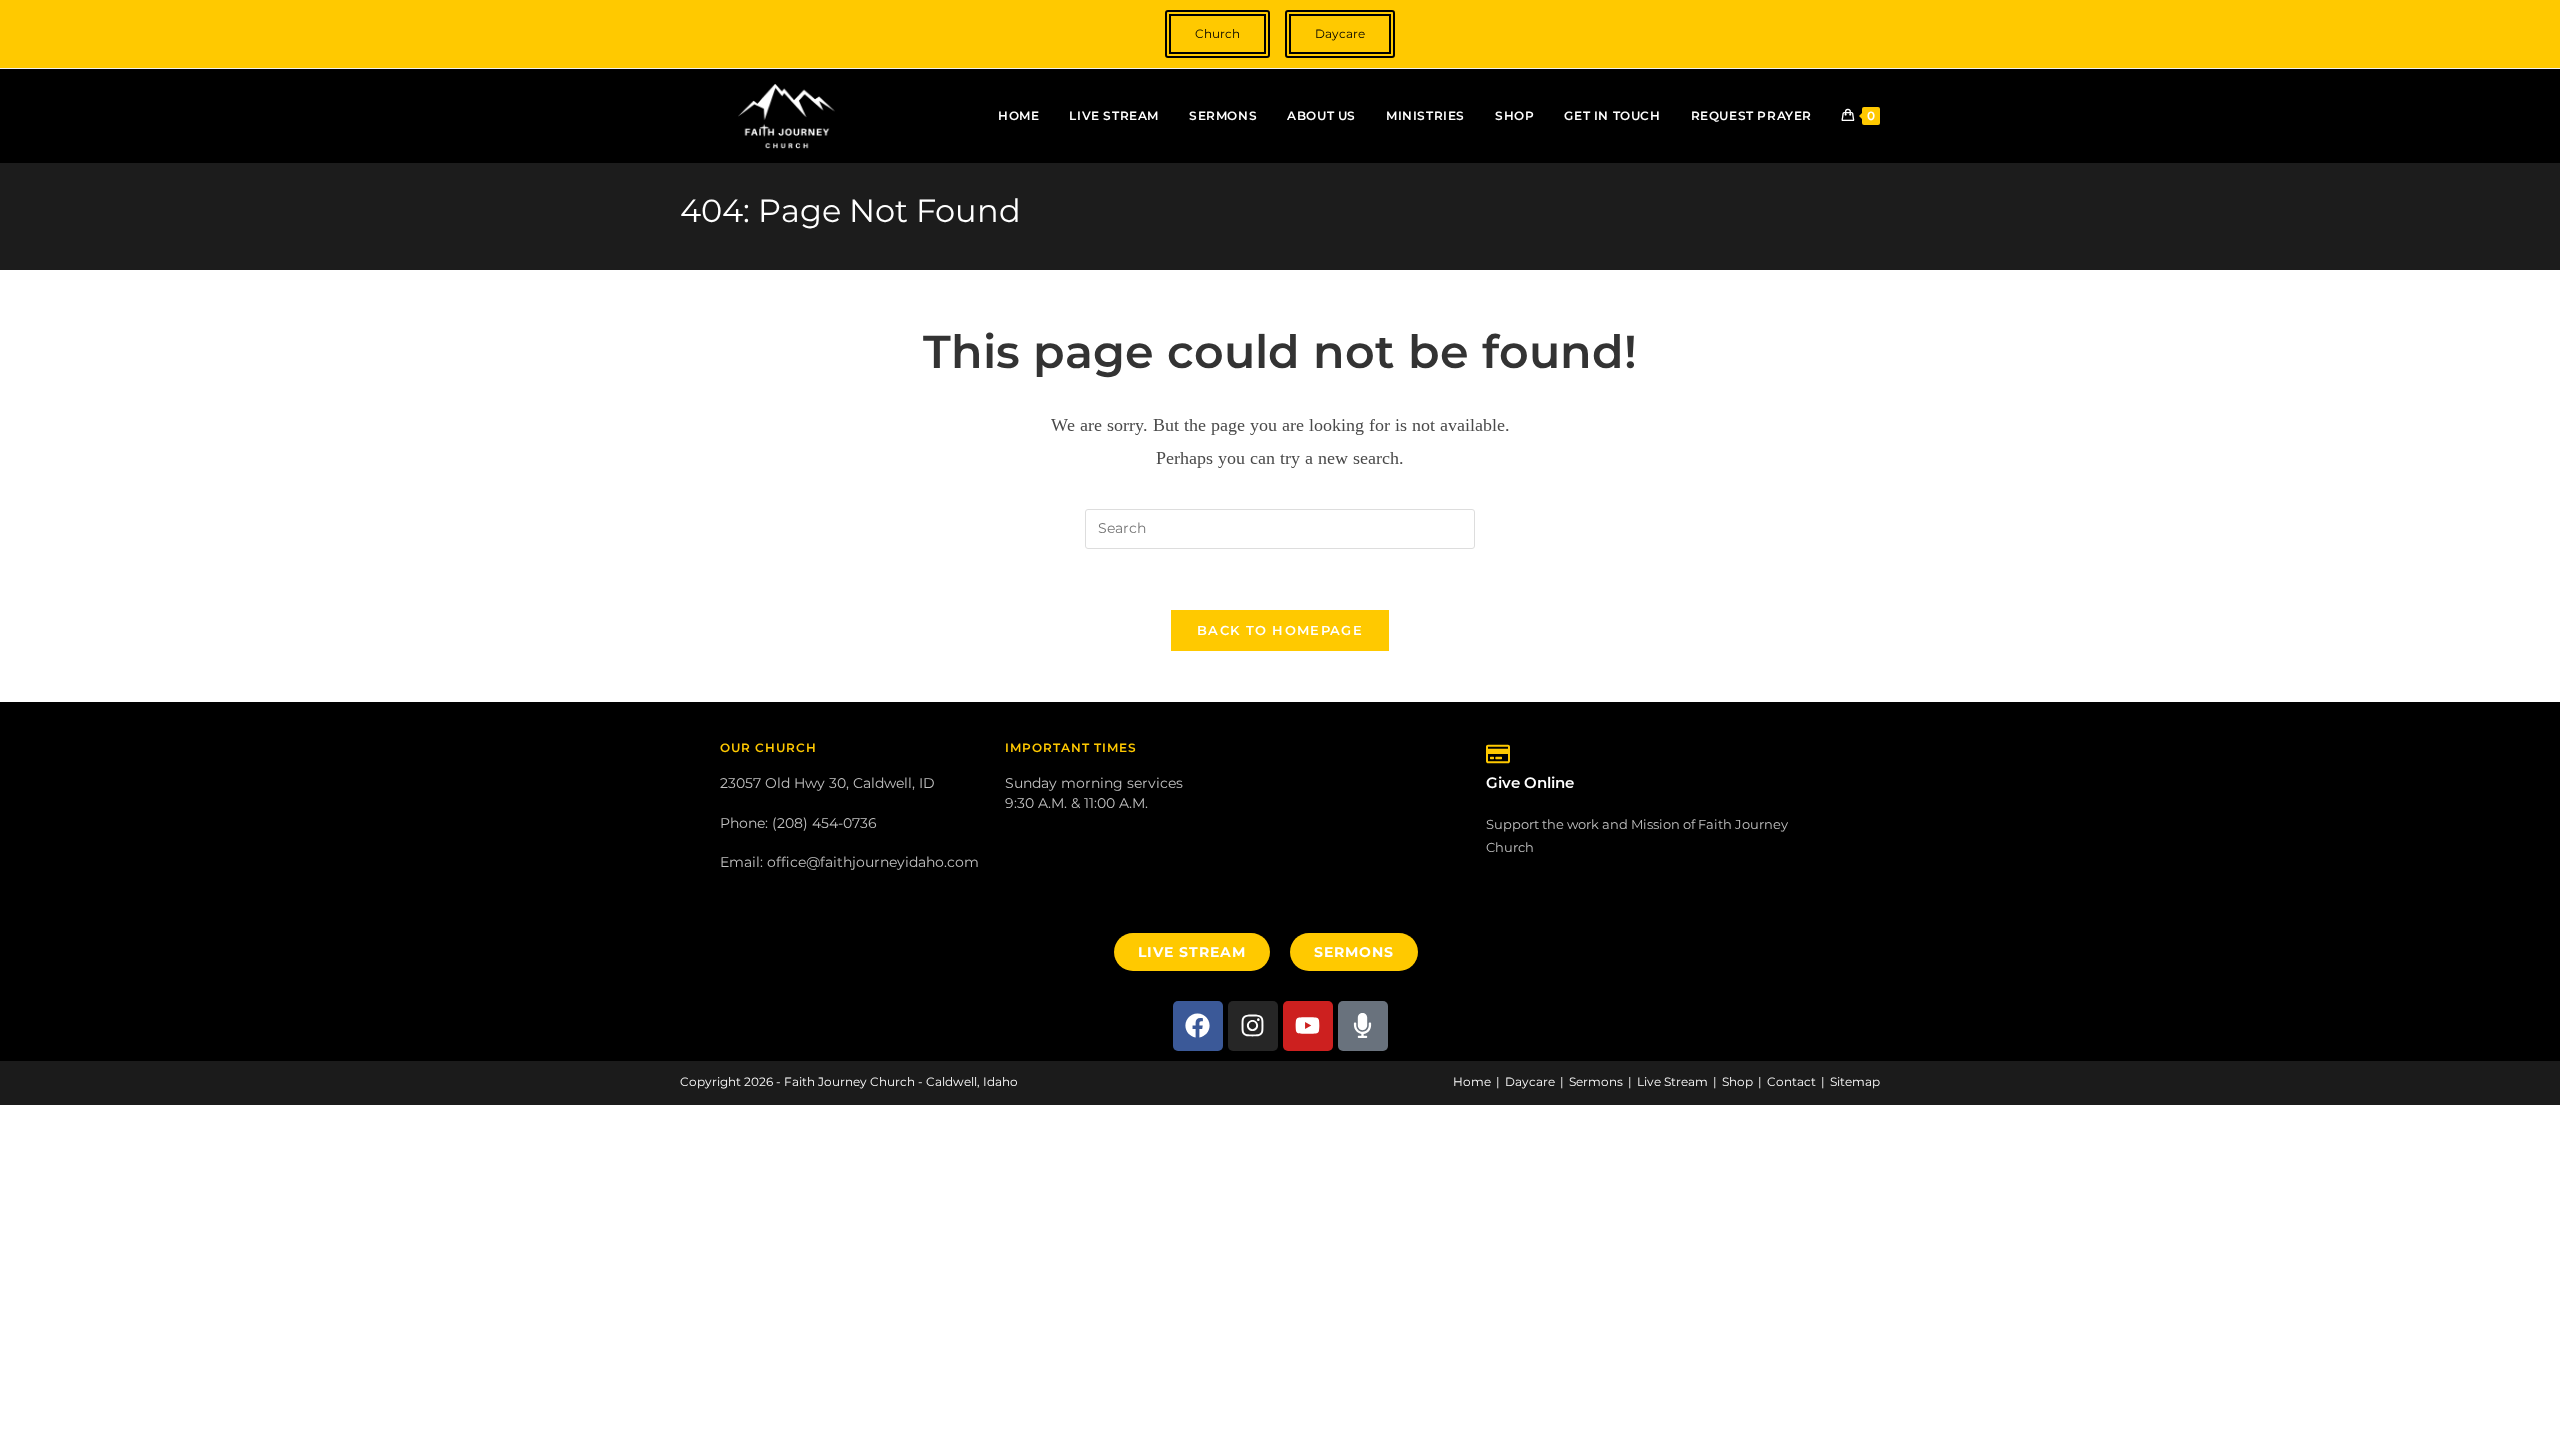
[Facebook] (1198, 1026)
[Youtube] (1308, 1026)
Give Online (1530, 782)
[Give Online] (1498, 754)
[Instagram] (1253, 1026)
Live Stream (1672, 1081)
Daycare (1530, 1081)
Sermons (1596, 1081)
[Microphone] (1363, 1026)
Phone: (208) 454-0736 (798, 823)
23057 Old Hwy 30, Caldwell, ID (827, 783)
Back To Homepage (1280, 630)
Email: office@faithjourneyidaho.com (849, 862)
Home (1472, 1081)
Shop (1737, 1081)
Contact (1791, 1081)
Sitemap (1855, 1081)
